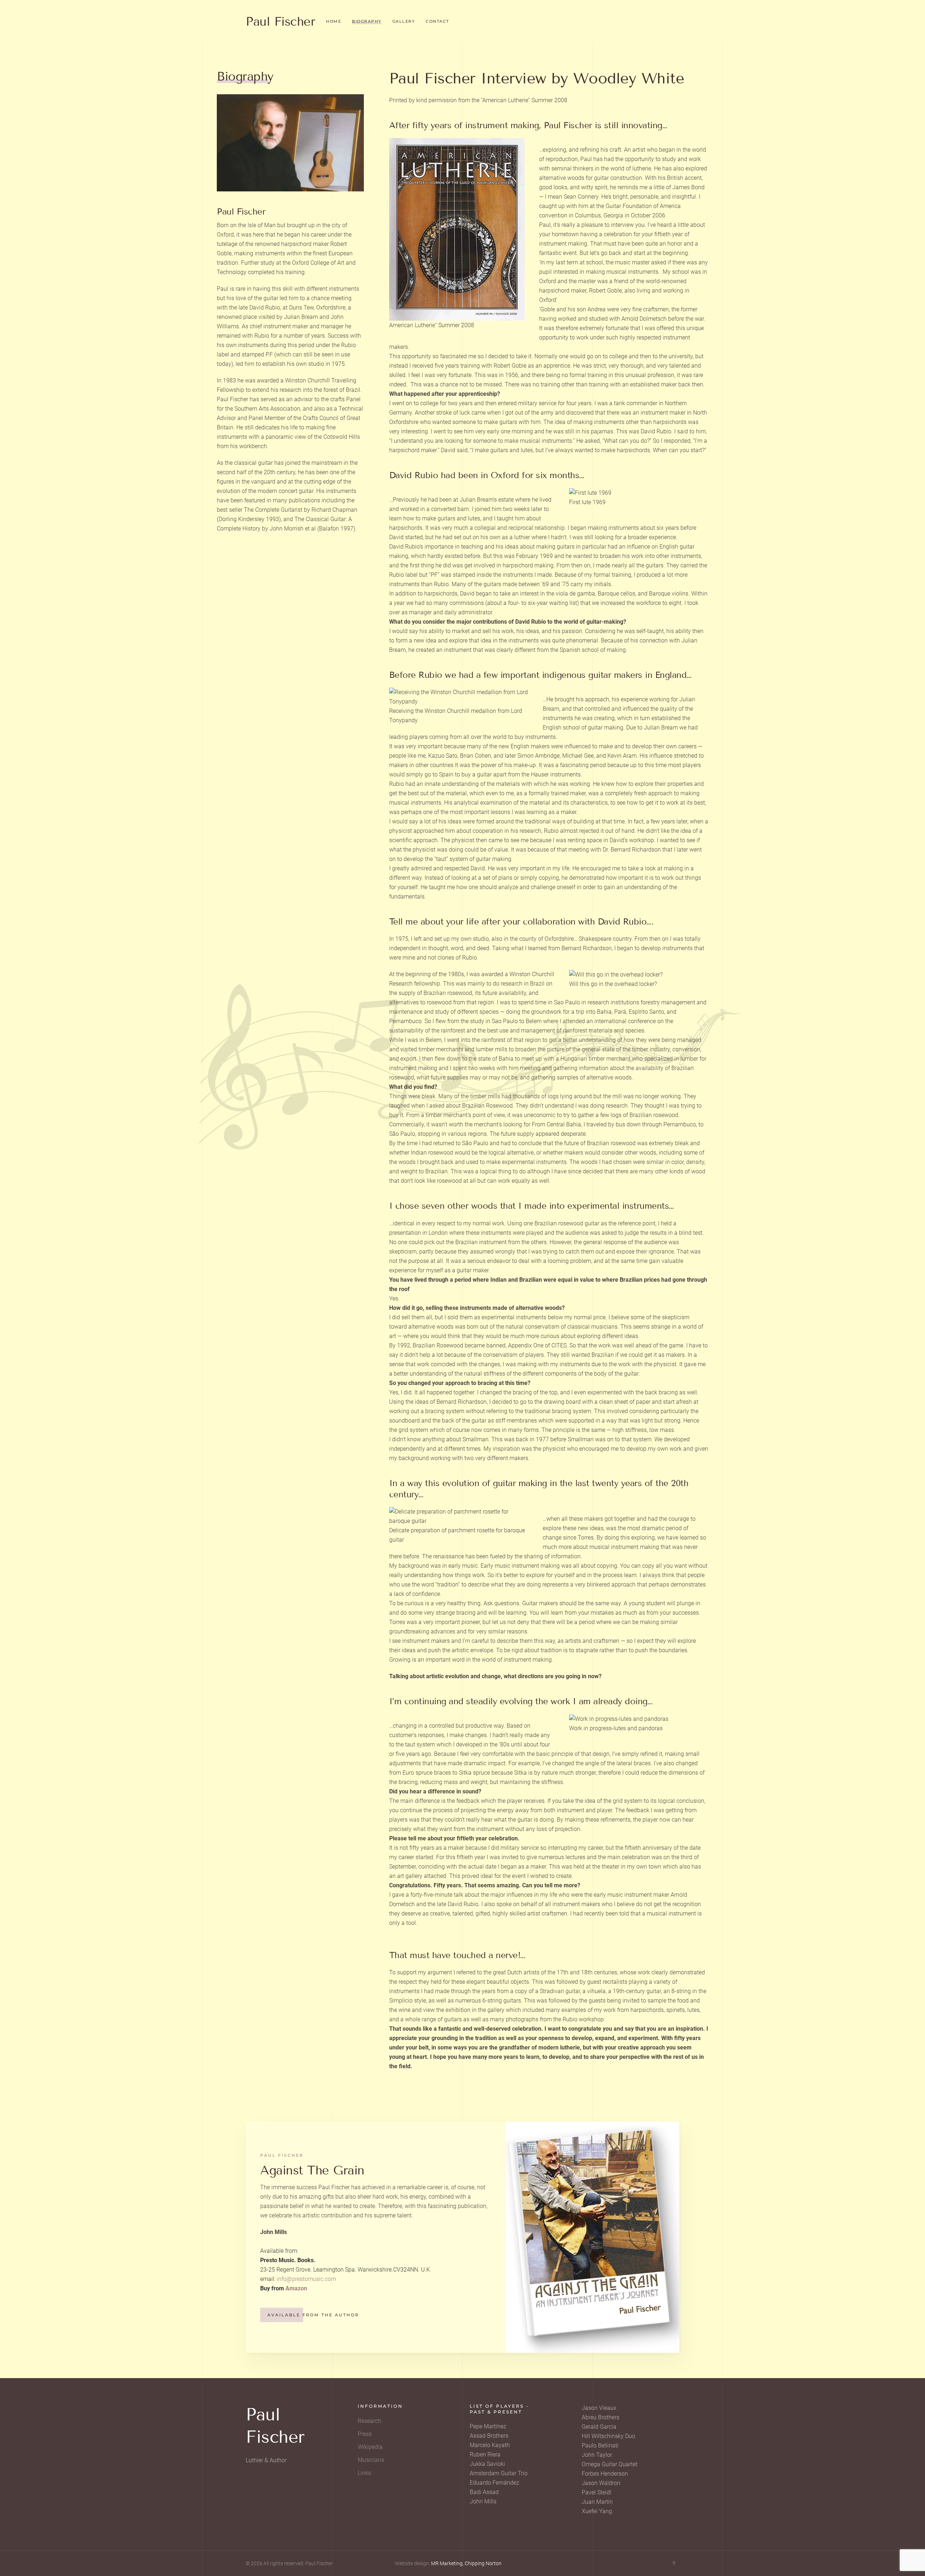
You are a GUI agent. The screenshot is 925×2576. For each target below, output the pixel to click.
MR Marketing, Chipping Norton (466, 2563)
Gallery (404, 21)
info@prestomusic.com (306, 2279)
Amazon (296, 2288)
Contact (437, 21)
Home (334, 21)
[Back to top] (674, 2563)
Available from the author (313, 2315)
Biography (367, 21)
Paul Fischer (280, 21)
